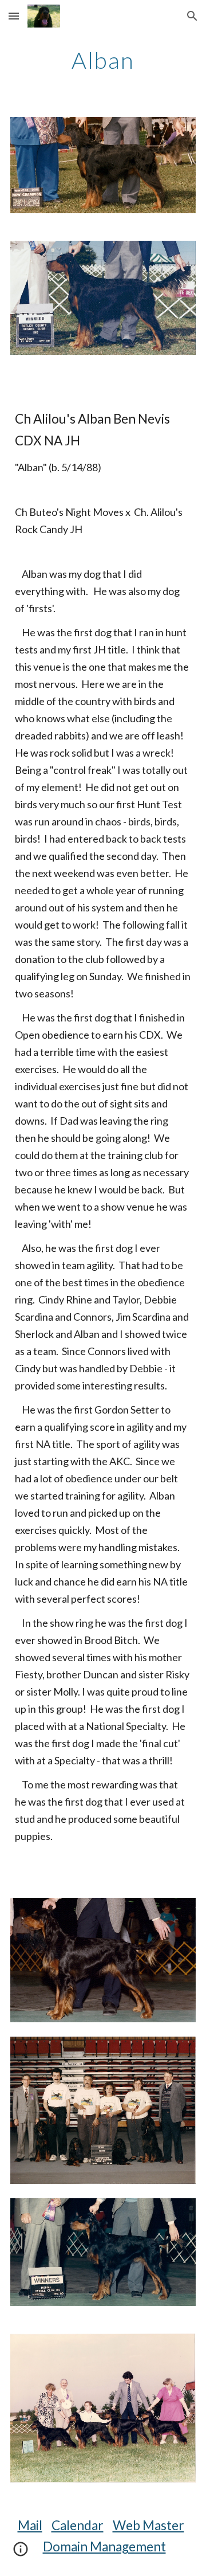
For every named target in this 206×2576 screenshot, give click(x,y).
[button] (14, 16)
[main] (103, 60)
